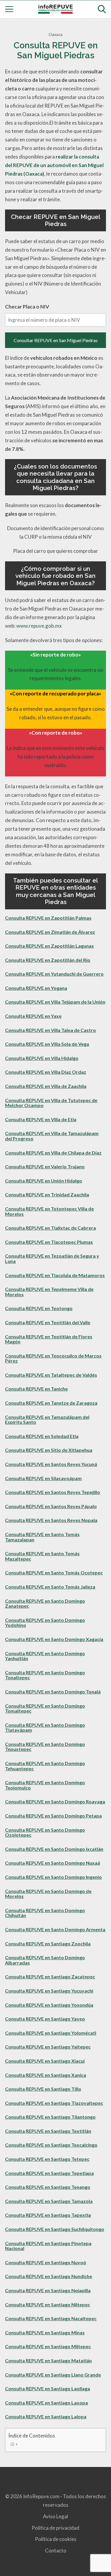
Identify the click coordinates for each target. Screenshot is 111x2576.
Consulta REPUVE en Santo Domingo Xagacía (54, 1639)
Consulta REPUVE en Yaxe (33, 1016)
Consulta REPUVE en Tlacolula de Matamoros (55, 1275)
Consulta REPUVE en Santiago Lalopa (46, 2416)
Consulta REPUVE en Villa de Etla (41, 1119)
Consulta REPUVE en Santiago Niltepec (48, 2304)
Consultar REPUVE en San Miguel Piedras (56, 340)
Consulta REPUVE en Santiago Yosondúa (49, 2005)
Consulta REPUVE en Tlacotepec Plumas (49, 1242)
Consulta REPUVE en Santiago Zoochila (48, 1943)
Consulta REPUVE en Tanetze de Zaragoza (51, 1403)
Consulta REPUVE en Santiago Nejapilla (48, 2290)
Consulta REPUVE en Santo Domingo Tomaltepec (45, 1708)
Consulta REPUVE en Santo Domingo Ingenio (53, 1877)
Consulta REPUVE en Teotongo (39, 1308)
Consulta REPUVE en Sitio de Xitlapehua (49, 1450)
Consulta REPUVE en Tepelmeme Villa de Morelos (49, 1292)
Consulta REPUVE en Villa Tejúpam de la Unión (55, 1002)
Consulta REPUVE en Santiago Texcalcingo (51, 2145)
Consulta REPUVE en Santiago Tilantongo (50, 2117)
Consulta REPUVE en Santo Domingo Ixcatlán (54, 1849)
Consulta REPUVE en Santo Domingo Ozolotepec (45, 1832)
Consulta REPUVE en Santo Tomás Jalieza (50, 1587)
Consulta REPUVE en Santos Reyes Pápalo (51, 1506)
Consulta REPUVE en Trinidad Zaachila (47, 1194)
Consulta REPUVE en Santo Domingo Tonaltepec (45, 1675)
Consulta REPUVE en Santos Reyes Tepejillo (53, 1492)
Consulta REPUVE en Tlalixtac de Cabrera (50, 1228)
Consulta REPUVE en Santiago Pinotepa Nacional (48, 2246)
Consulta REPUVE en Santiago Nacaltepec (51, 2318)
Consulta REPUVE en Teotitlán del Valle (48, 1322)
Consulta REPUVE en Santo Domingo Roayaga (55, 1801)
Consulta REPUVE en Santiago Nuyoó (46, 2262)
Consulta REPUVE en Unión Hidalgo (44, 1181)
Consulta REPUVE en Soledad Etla (42, 1436)
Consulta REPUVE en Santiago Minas (45, 2332)
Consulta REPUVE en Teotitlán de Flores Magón (49, 1339)
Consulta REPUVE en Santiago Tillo (43, 2089)
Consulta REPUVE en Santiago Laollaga (48, 2388)
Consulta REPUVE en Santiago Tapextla (48, 2215)
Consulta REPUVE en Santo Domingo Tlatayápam (45, 1727)
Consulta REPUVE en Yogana (36, 988)
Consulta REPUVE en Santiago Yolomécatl (51, 2033)
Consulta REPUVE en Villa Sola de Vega (47, 1044)
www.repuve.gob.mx (39, 626)
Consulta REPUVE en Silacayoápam (43, 1478)
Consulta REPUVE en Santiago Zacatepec (50, 1976)
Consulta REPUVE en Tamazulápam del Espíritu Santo (47, 1420)
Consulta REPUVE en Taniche (36, 1389)
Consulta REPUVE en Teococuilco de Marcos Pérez (53, 1358)
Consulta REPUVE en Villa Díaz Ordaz (46, 1072)
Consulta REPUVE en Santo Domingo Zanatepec (45, 1603)
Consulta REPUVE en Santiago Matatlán (48, 2360)
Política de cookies (56, 2539)
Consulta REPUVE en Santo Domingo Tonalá (53, 1692)
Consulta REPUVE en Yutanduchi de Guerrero (54, 974)
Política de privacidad (55, 2528)
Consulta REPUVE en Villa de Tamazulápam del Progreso (52, 1136)
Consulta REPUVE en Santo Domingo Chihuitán (45, 1913)
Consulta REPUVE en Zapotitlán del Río (48, 960)
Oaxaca (55, 34)
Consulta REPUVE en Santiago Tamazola (49, 2201)
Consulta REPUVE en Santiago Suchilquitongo (55, 2229)
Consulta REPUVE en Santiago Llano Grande (53, 2375)
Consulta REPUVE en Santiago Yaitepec (48, 2047)
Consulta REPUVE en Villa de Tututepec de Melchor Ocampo (51, 1103)
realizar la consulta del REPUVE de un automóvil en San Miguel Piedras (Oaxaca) (54, 165)
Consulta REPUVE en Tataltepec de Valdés (51, 1375)
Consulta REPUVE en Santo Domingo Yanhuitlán (45, 1656)
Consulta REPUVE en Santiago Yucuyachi (49, 1991)
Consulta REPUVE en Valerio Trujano (45, 1166)
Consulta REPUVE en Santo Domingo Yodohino (45, 1623)
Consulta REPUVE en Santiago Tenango (48, 2187)
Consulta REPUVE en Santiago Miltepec (48, 2346)
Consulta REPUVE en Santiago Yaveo (45, 2019)
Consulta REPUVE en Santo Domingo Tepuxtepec (45, 1747)
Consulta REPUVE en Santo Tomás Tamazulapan (42, 1537)
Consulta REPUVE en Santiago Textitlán (48, 2131)
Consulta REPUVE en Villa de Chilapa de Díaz (53, 1153)
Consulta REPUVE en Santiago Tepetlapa (49, 2173)
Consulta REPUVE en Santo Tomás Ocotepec (54, 1573)
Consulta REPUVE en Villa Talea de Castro (50, 1030)
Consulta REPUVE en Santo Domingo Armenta (55, 1929)
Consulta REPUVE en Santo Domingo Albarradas (45, 1960)
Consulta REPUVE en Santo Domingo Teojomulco (45, 1785)
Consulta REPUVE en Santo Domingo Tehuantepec (45, 1766)
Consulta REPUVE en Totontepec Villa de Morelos (49, 1211)
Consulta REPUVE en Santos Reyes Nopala (51, 1520)
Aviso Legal (55, 2516)
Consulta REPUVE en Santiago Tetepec (47, 2159)
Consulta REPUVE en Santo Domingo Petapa (53, 1816)
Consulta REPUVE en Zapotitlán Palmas (48, 918)
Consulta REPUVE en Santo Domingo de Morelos (48, 1894)
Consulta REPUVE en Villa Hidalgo (42, 1058)
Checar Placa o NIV (27, 307)
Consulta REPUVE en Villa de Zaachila (46, 1086)
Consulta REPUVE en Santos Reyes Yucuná (51, 1464)
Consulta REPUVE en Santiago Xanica (46, 2075)
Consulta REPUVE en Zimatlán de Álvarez (50, 932)
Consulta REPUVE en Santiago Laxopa (46, 2403)
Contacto (56, 2551)
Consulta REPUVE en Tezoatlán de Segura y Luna (52, 1258)
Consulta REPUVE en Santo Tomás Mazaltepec (42, 1556)
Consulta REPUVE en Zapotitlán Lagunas (49, 946)
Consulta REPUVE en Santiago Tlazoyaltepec (54, 2103)
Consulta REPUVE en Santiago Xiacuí (45, 2061)
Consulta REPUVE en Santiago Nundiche (49, 2276)
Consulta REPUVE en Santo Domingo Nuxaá (53, 1863)
